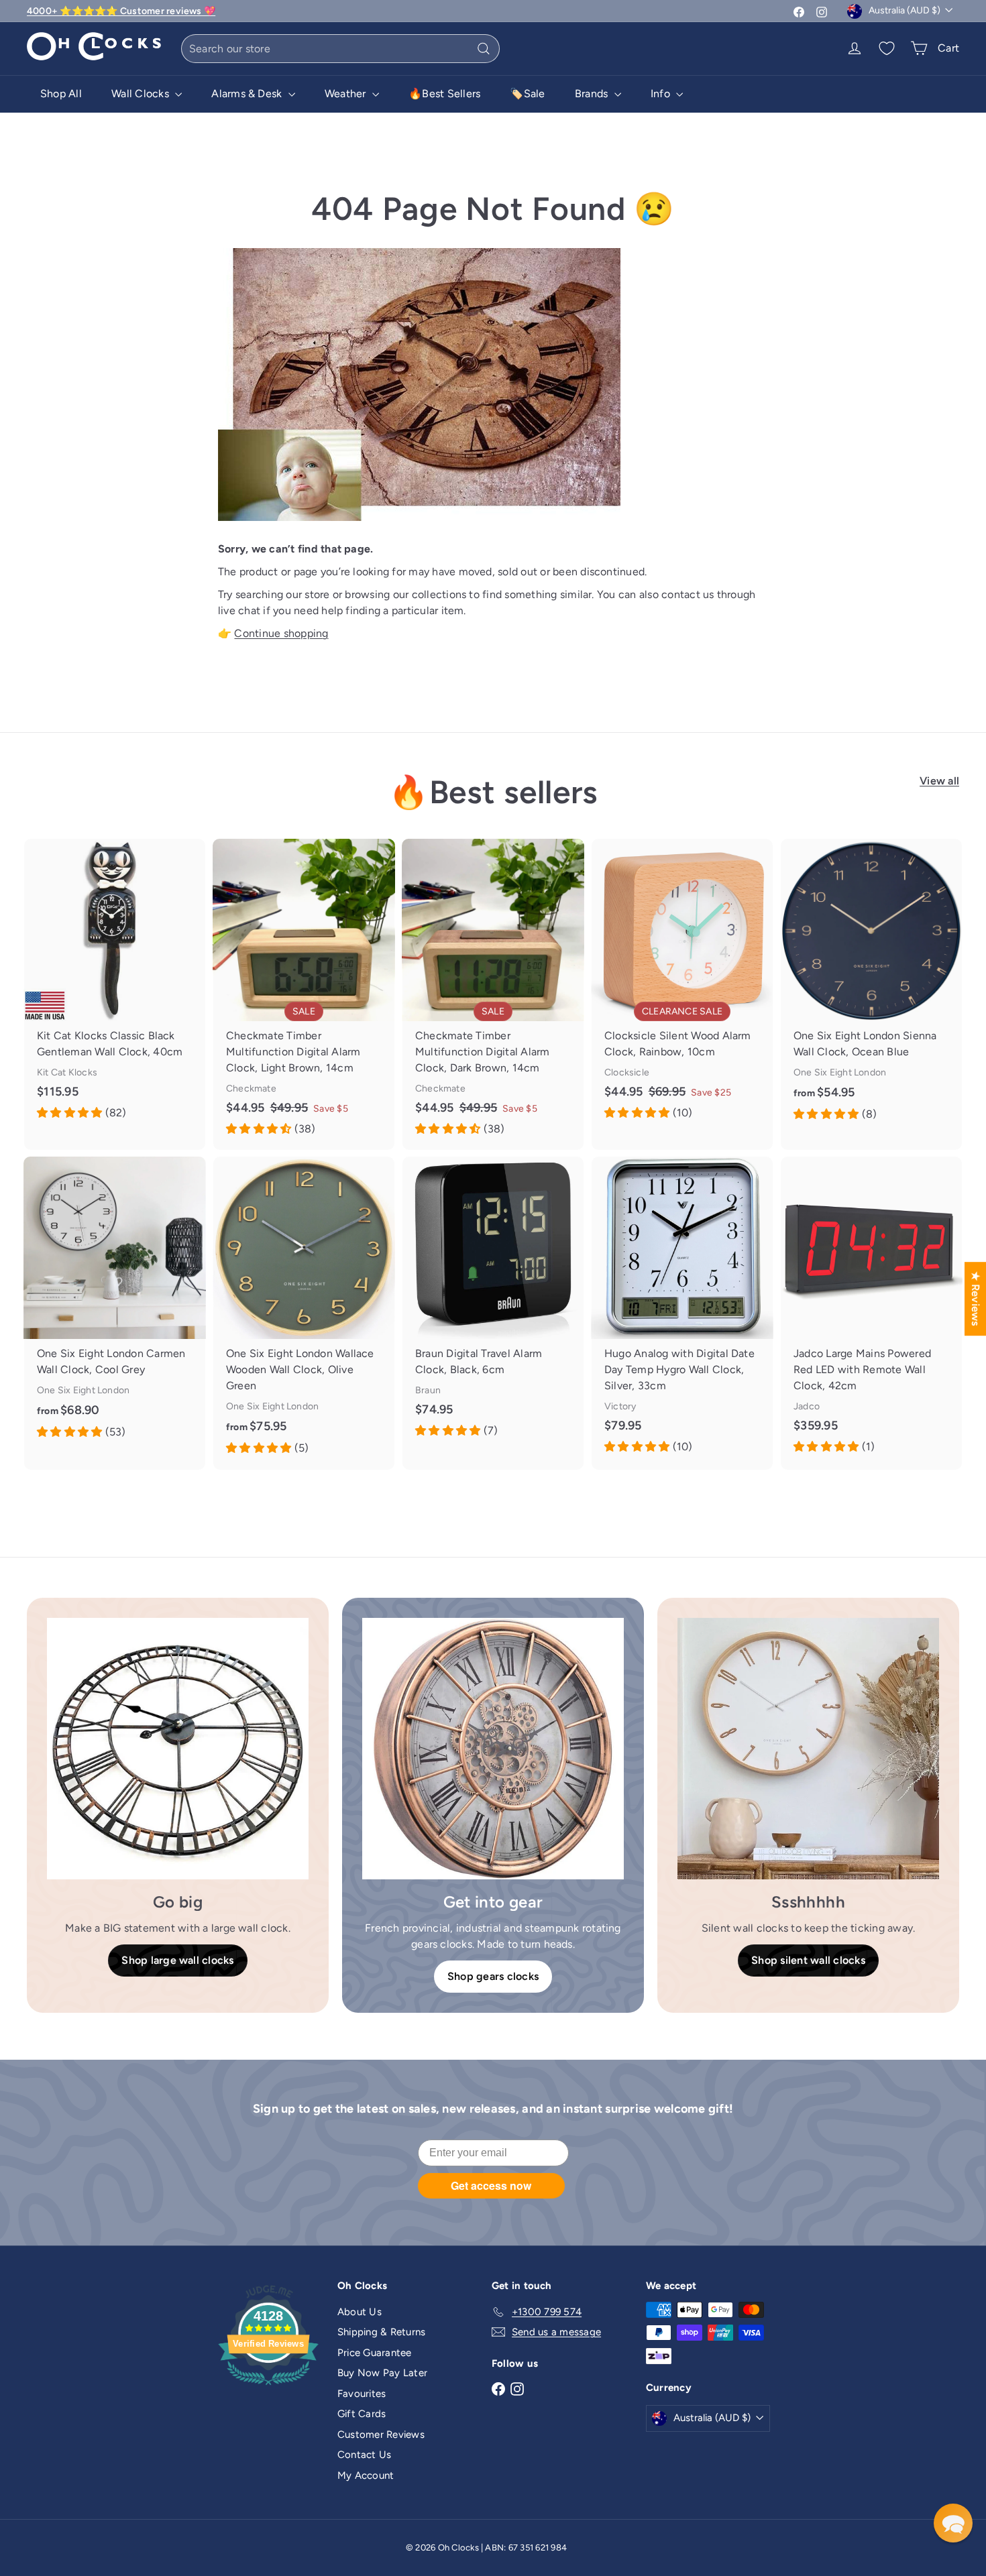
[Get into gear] (493, 1749)
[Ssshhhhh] (808, 1749)
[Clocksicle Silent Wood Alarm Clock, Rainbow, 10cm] (682, 986)
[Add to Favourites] (200, 849)
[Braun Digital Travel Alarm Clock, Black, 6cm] (493, 1304)
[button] (953, 2523)
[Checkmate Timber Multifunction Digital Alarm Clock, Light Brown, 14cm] (304, 994)
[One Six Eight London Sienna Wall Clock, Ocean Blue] (871, 987)
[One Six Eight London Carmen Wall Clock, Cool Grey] (115, 1305)
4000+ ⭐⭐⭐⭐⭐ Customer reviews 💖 (121, 11)
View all (939, 781)
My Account (366, 2475)
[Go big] (178, 1749)
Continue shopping (281, 633)
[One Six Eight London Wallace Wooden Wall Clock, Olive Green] (304, 1313)
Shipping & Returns (381, 2332)
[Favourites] (887, 48)
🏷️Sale (527, 94)
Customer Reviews (381, 2435)
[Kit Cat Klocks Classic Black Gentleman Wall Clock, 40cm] (115, 986)
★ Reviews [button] (976, 1299)
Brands (593, 94)
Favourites (362, 2394)
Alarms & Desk (248, 94)
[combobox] (340, 49)
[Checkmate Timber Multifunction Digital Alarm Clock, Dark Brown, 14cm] (493, 994)
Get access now (491, 2185)
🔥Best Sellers (444, 94)
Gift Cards (362, 2414)
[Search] (484, 49)
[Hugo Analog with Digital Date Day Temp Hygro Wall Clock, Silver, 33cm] (682, 1312)
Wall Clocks (142, 94)
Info (662, 94)
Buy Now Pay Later (382, 2373)
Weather (347, 94)
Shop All (61, 94)
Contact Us (364, 2455)
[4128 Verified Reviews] (268, 2388)
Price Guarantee (375, 2353)
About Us (360, 2312)
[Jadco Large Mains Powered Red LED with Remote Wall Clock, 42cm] (871, 1312)
